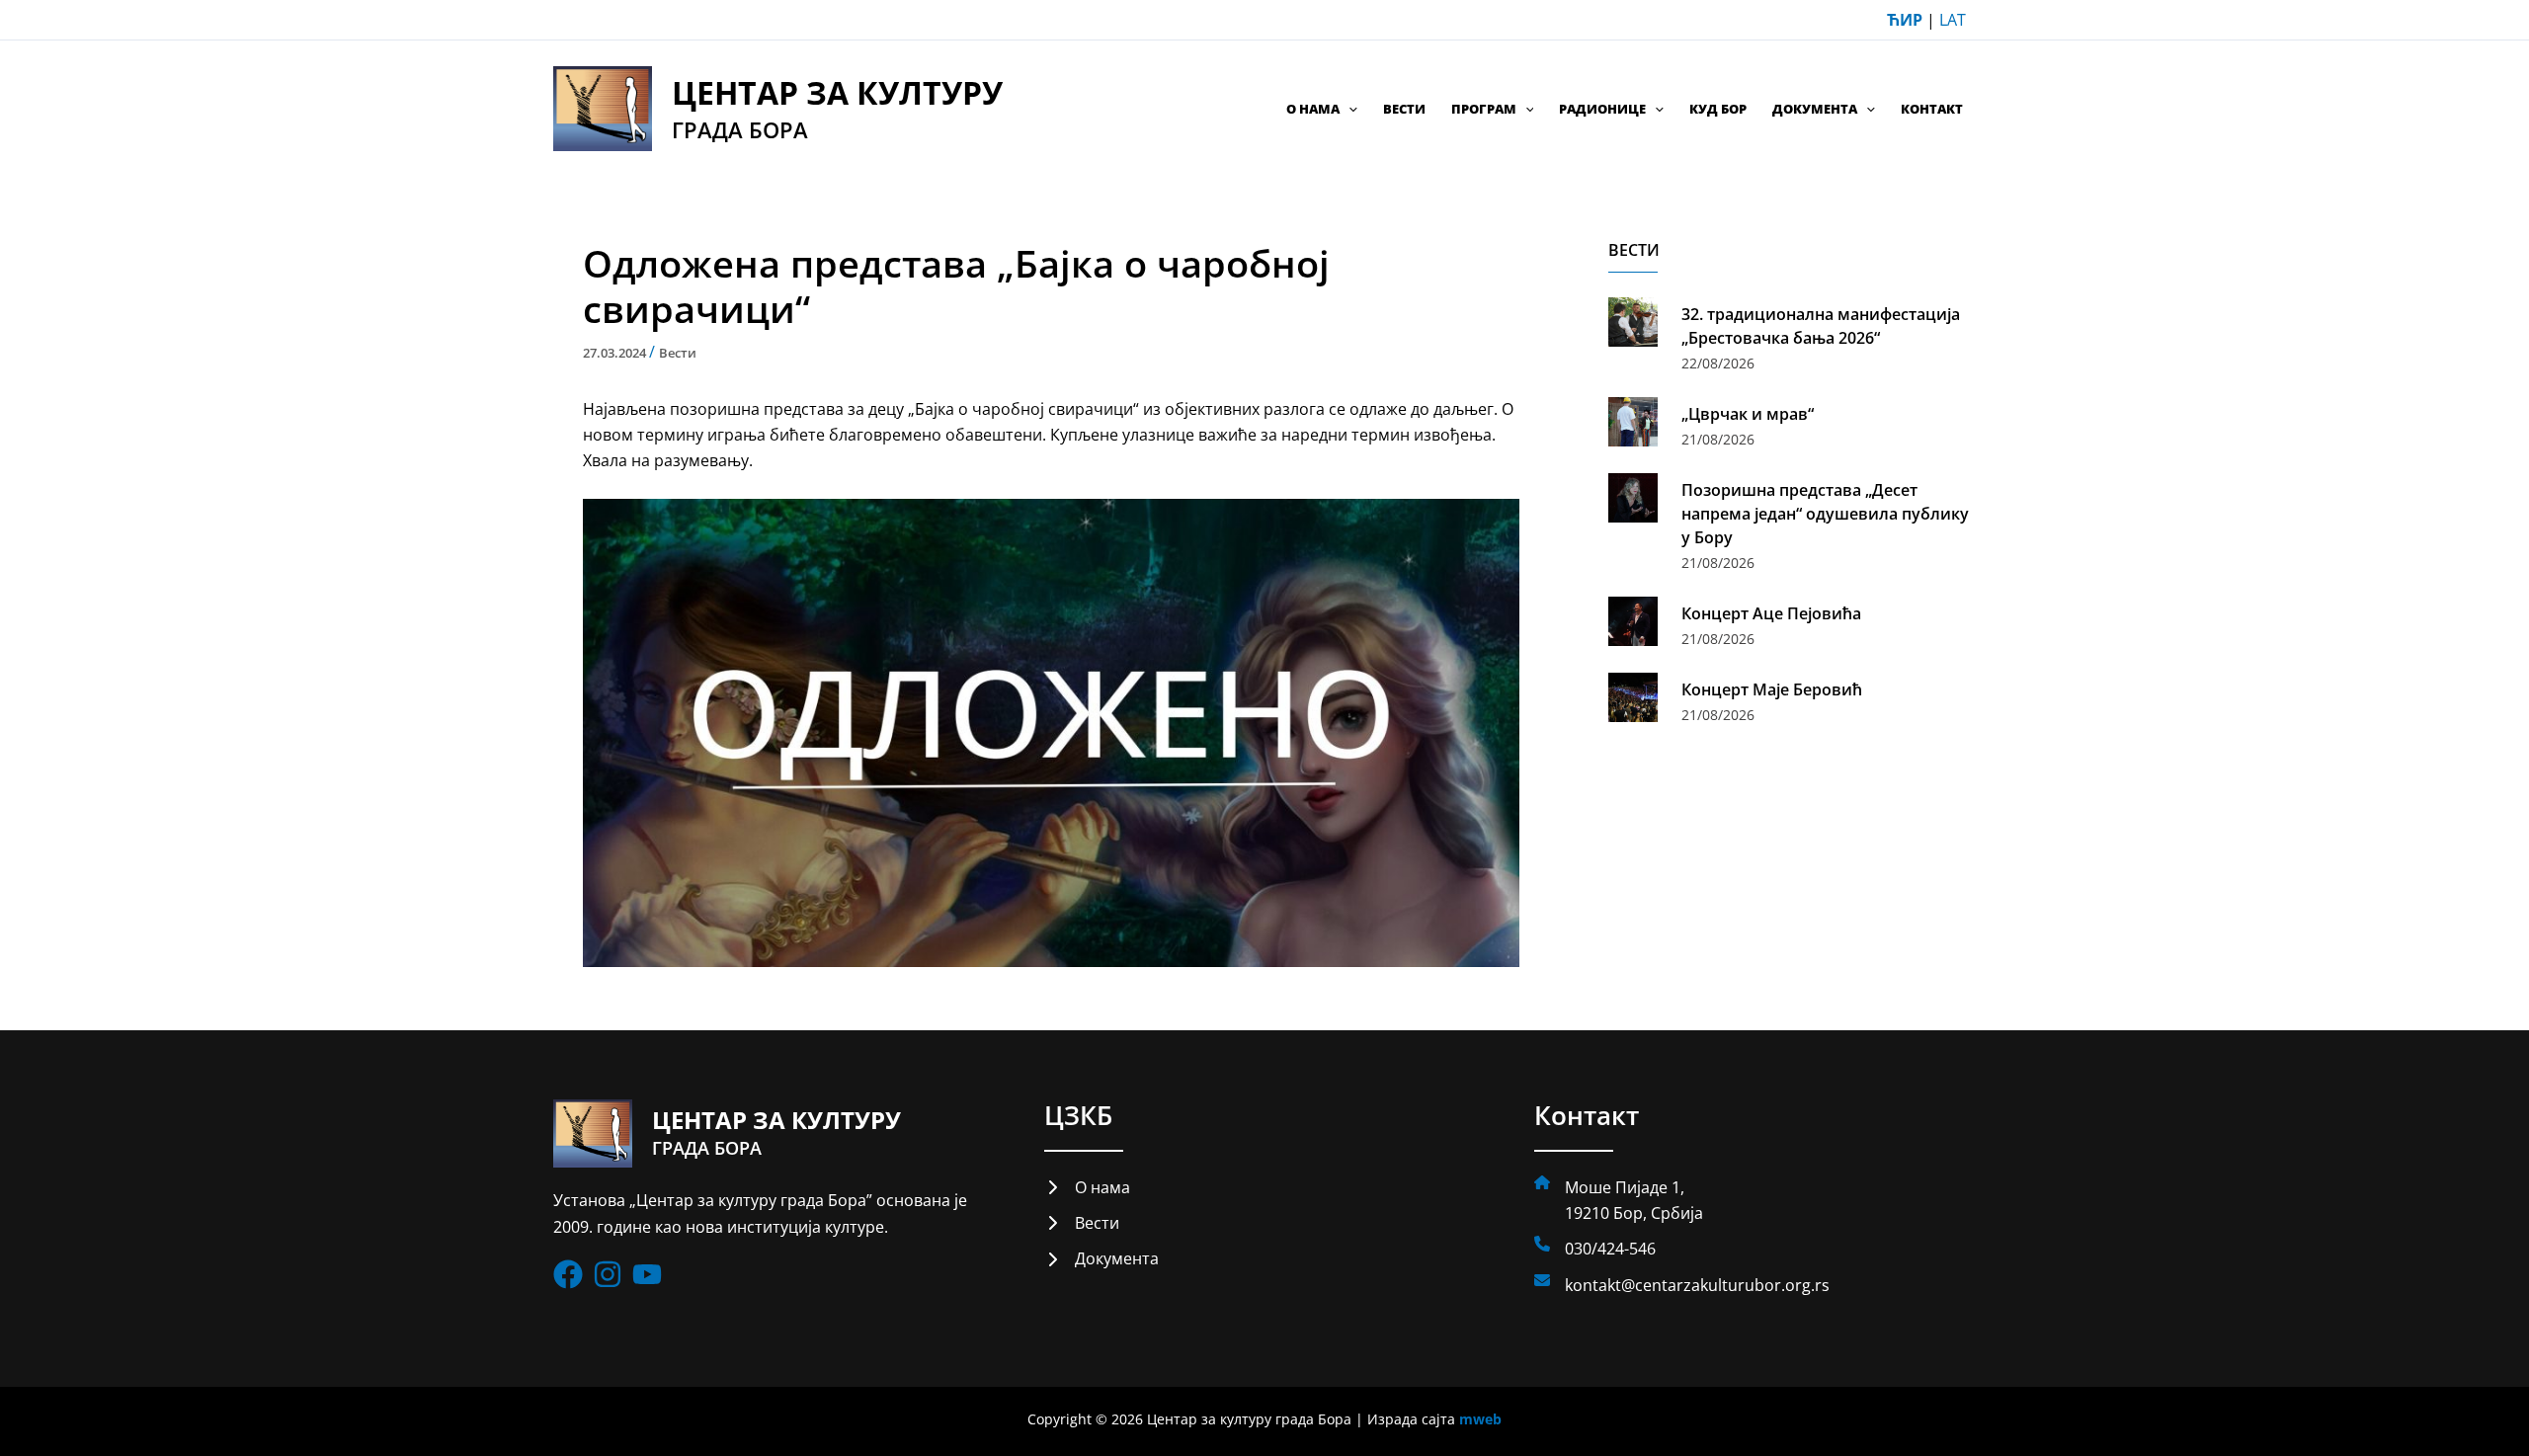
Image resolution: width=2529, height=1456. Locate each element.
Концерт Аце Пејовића (1771, 613)
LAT (1953, 20)
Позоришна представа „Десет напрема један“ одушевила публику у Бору (1825, 514)
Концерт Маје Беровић (1772, 689)
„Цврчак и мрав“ (1748, 414)
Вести (1404, 109)
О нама (1313, 109)
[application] (1348, 109)
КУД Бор (1718, 109)
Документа (1815, 109)
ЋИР (1905, 20)
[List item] (568, 1274)
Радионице (1602, 109)
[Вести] (1082, 1223)
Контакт (1932, 109)
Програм (1484, 109)
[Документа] (1101, 1258)
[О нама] (1087, 1187)
